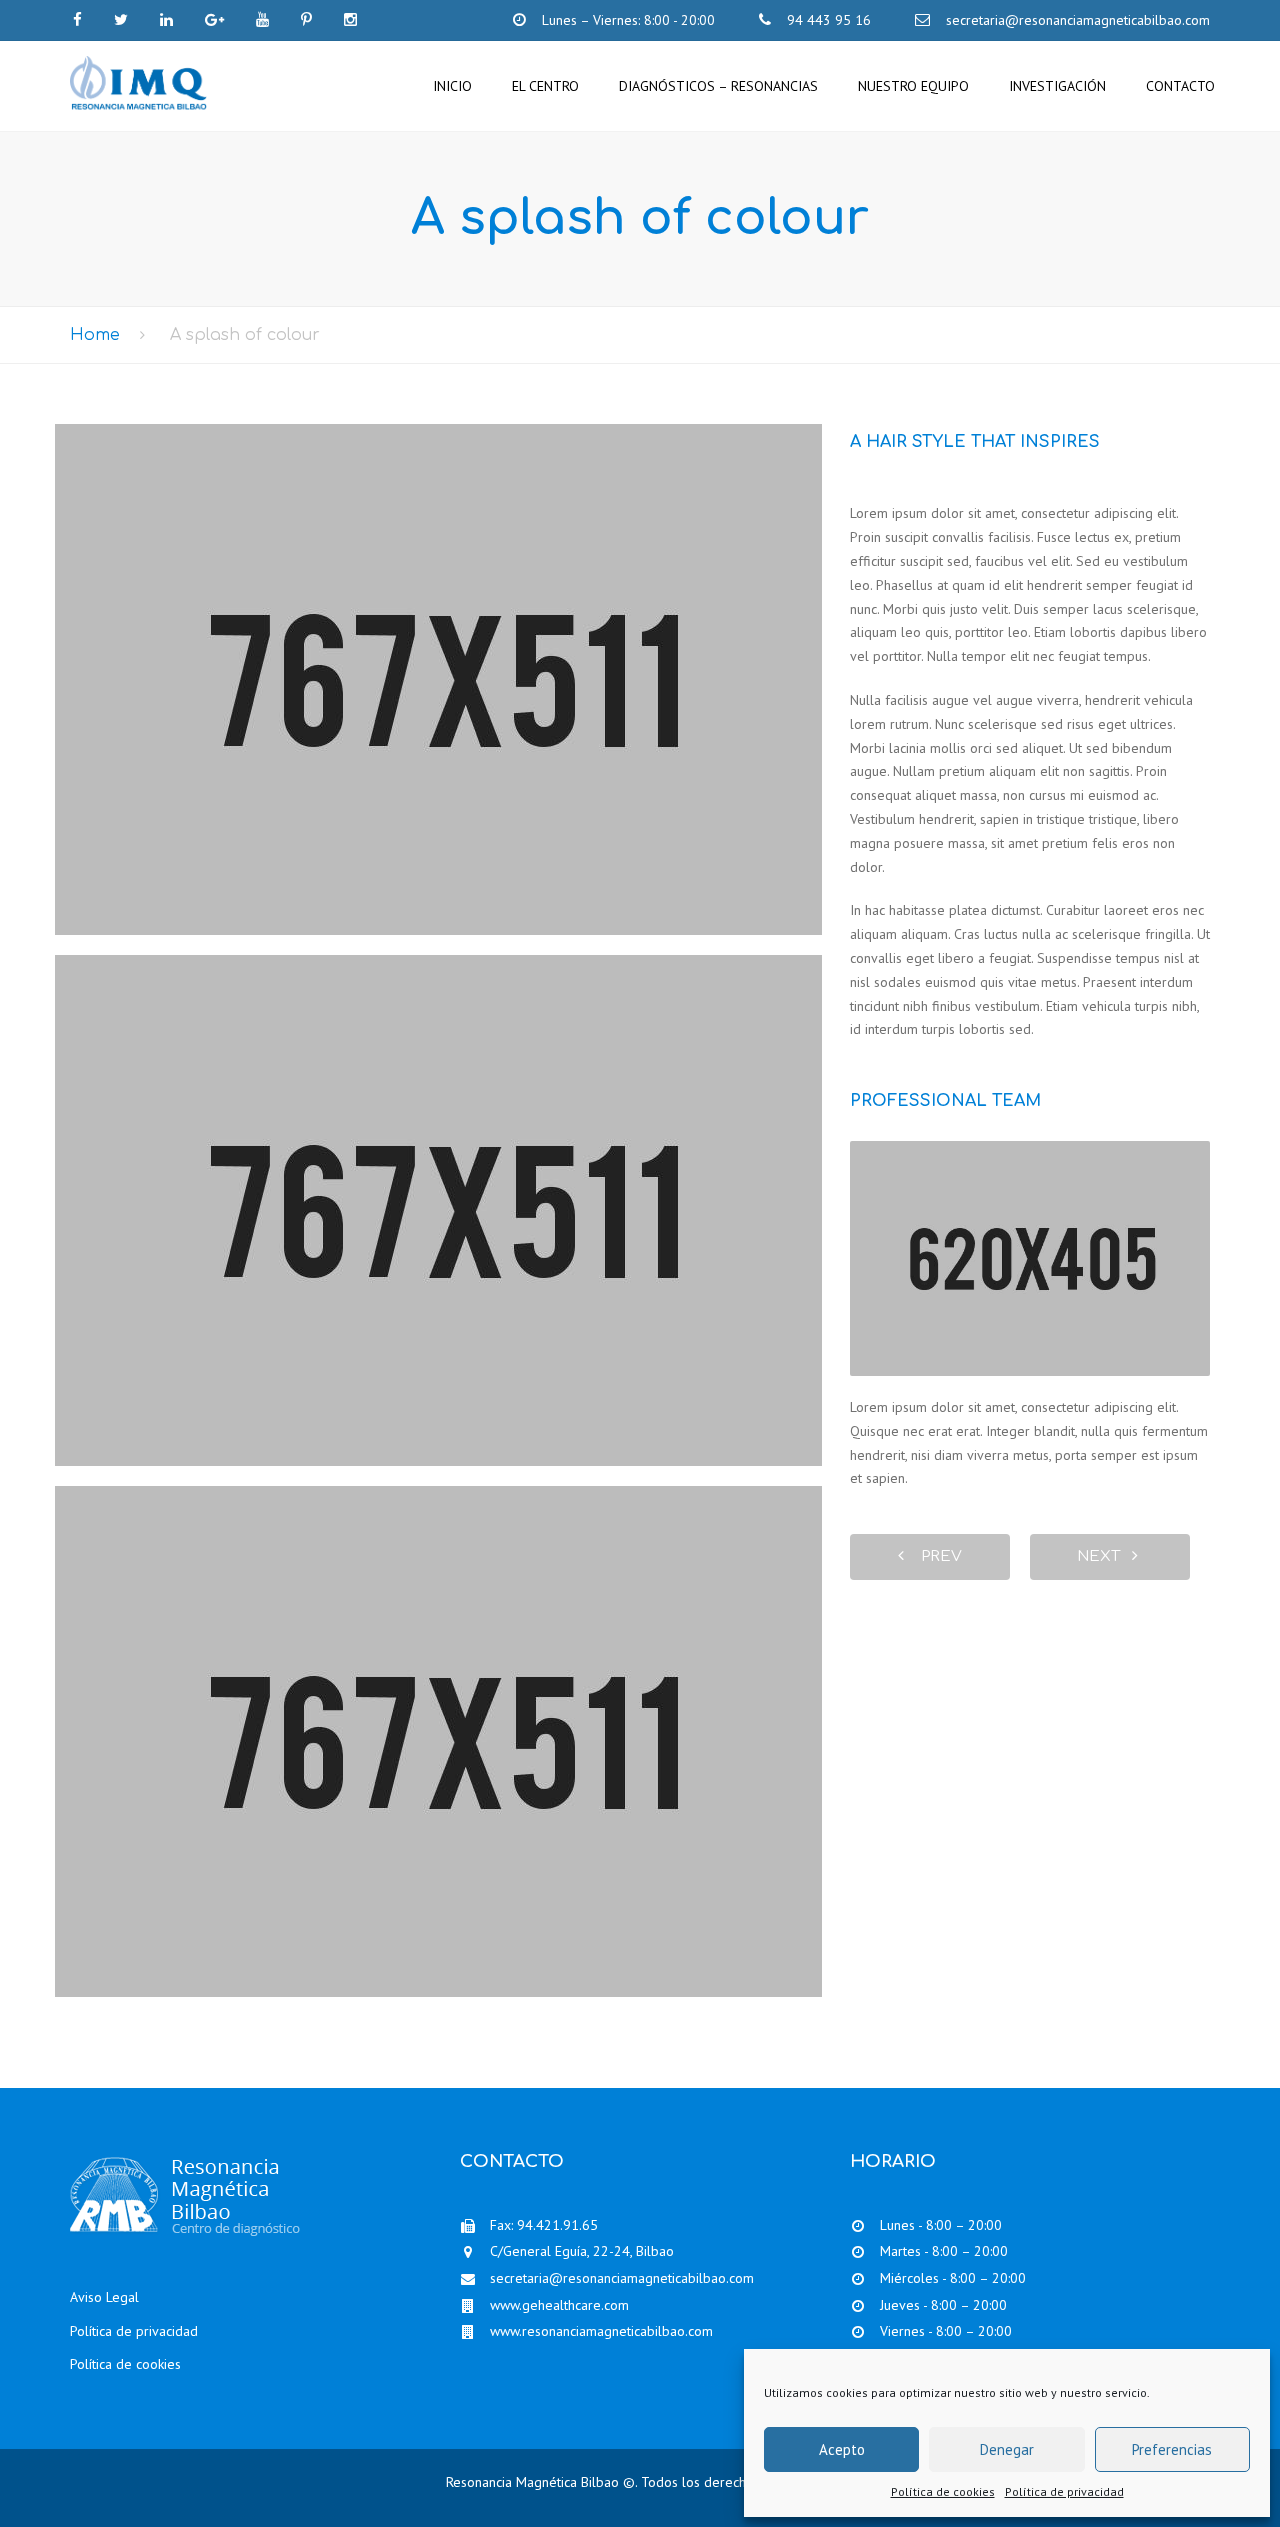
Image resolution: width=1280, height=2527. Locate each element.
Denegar (1007, 2449)
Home (95, 335)
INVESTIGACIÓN (1057, 86)
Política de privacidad (1064, 2491)
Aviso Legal (104, 2297)
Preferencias (1172, 2449)
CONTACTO (1180, 86)
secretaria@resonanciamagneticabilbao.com (622, 2278)
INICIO (452, 86)
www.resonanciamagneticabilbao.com (601, 2331)
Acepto (842, 2449)
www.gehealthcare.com (559, 2305)
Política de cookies (943, 2491)
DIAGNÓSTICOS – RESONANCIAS (718, 86)
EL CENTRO (545, 86)
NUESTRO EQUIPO (913, 86)
